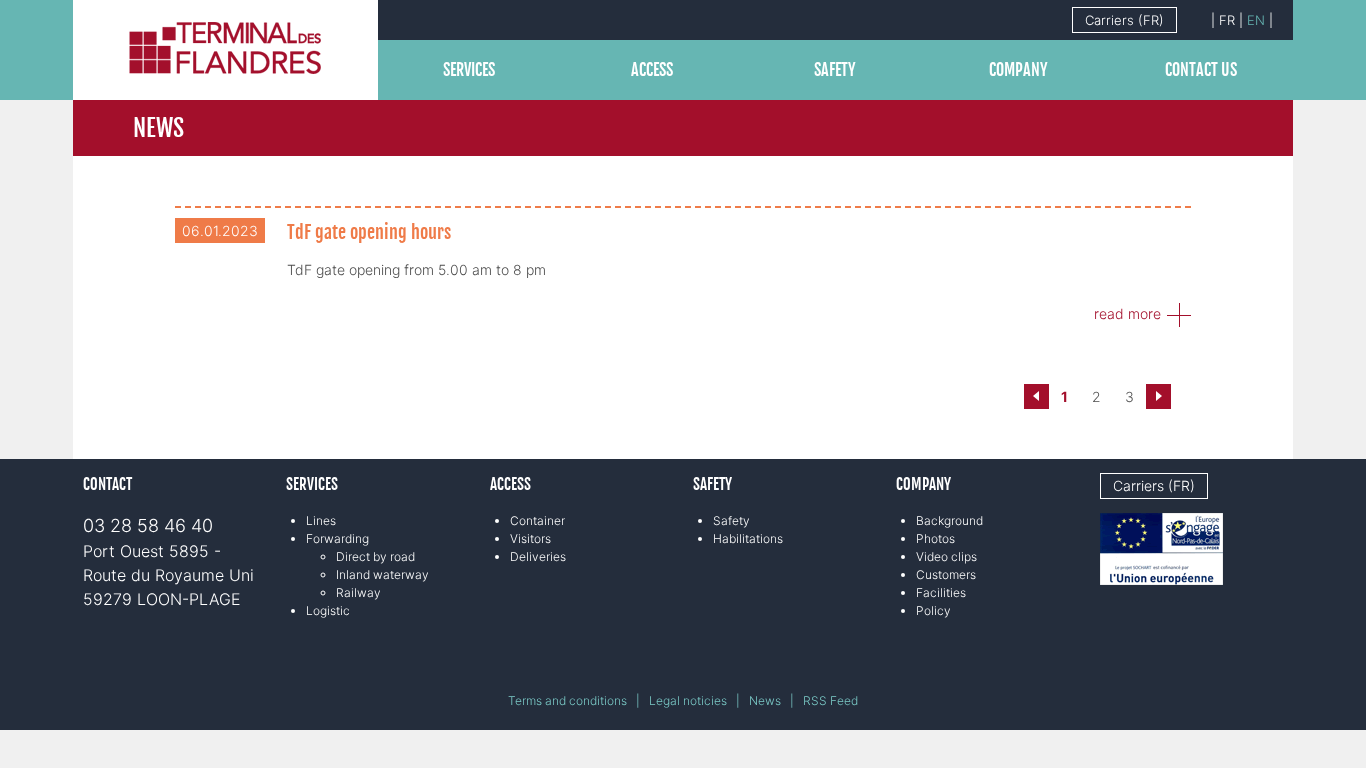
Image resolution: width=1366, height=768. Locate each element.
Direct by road (375, 556)
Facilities (941, 592)
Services (469, 70)
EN (1256, 20)
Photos (935, 538)
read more (1127, 313)
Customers (946, 574)
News (765, 700)
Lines (321, 520)
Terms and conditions (567, 700)
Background (949, 520)
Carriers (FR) (1124, 20)
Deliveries (538, 556)
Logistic (328, 610)
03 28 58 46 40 (148, 525)
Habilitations (748, 538)
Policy (933, 610)
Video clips (946, 556)
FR (1227, 20)
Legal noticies (688, 700)
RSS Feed (830, 700)
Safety (835, 70)
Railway (358, 592)
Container (537, 520)
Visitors (530, 538)
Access (652, 70)
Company (1018, 70)
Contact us (1201, 70)
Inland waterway (382, 574)
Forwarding (337, 538)
